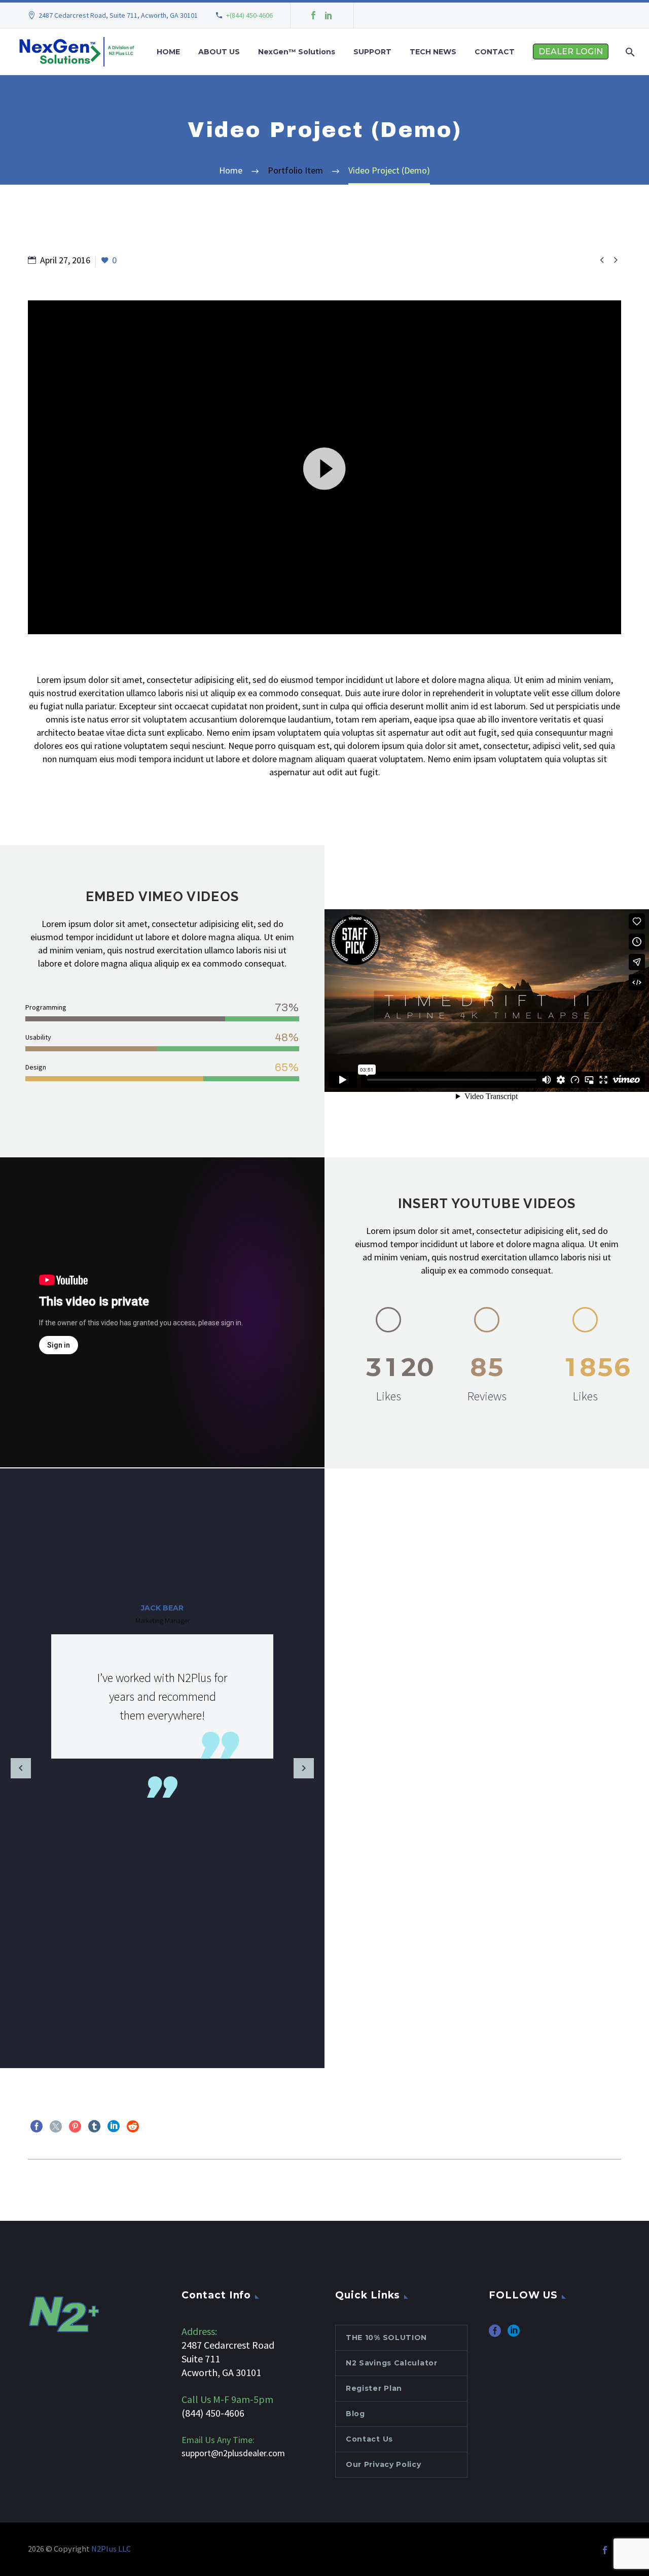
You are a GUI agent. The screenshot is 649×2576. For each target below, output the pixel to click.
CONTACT (495, 52)
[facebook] (495, 2334)
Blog (355, 2414)
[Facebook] (313, 15)
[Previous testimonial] (21, 1768)
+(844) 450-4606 (249, 15)
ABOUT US (219, 52)
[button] (324, 467)
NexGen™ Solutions (297, 52)
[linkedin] (514, 2334)
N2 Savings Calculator (392, 2363)
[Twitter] (56, 2126)
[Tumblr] (94, 2126)
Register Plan (374, 2388)
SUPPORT (372, 52)
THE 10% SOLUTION (386, 2338)
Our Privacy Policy (384, 2464)
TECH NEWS (433, 52)
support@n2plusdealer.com (233, 2453)
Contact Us (369, 2439)
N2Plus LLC (111, 2549)
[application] (324, 467)
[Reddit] (133, 2126)
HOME (168, 52)
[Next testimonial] (304, 1768)
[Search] (629, 52)
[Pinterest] (75, 2126)
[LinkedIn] (329, 15)
